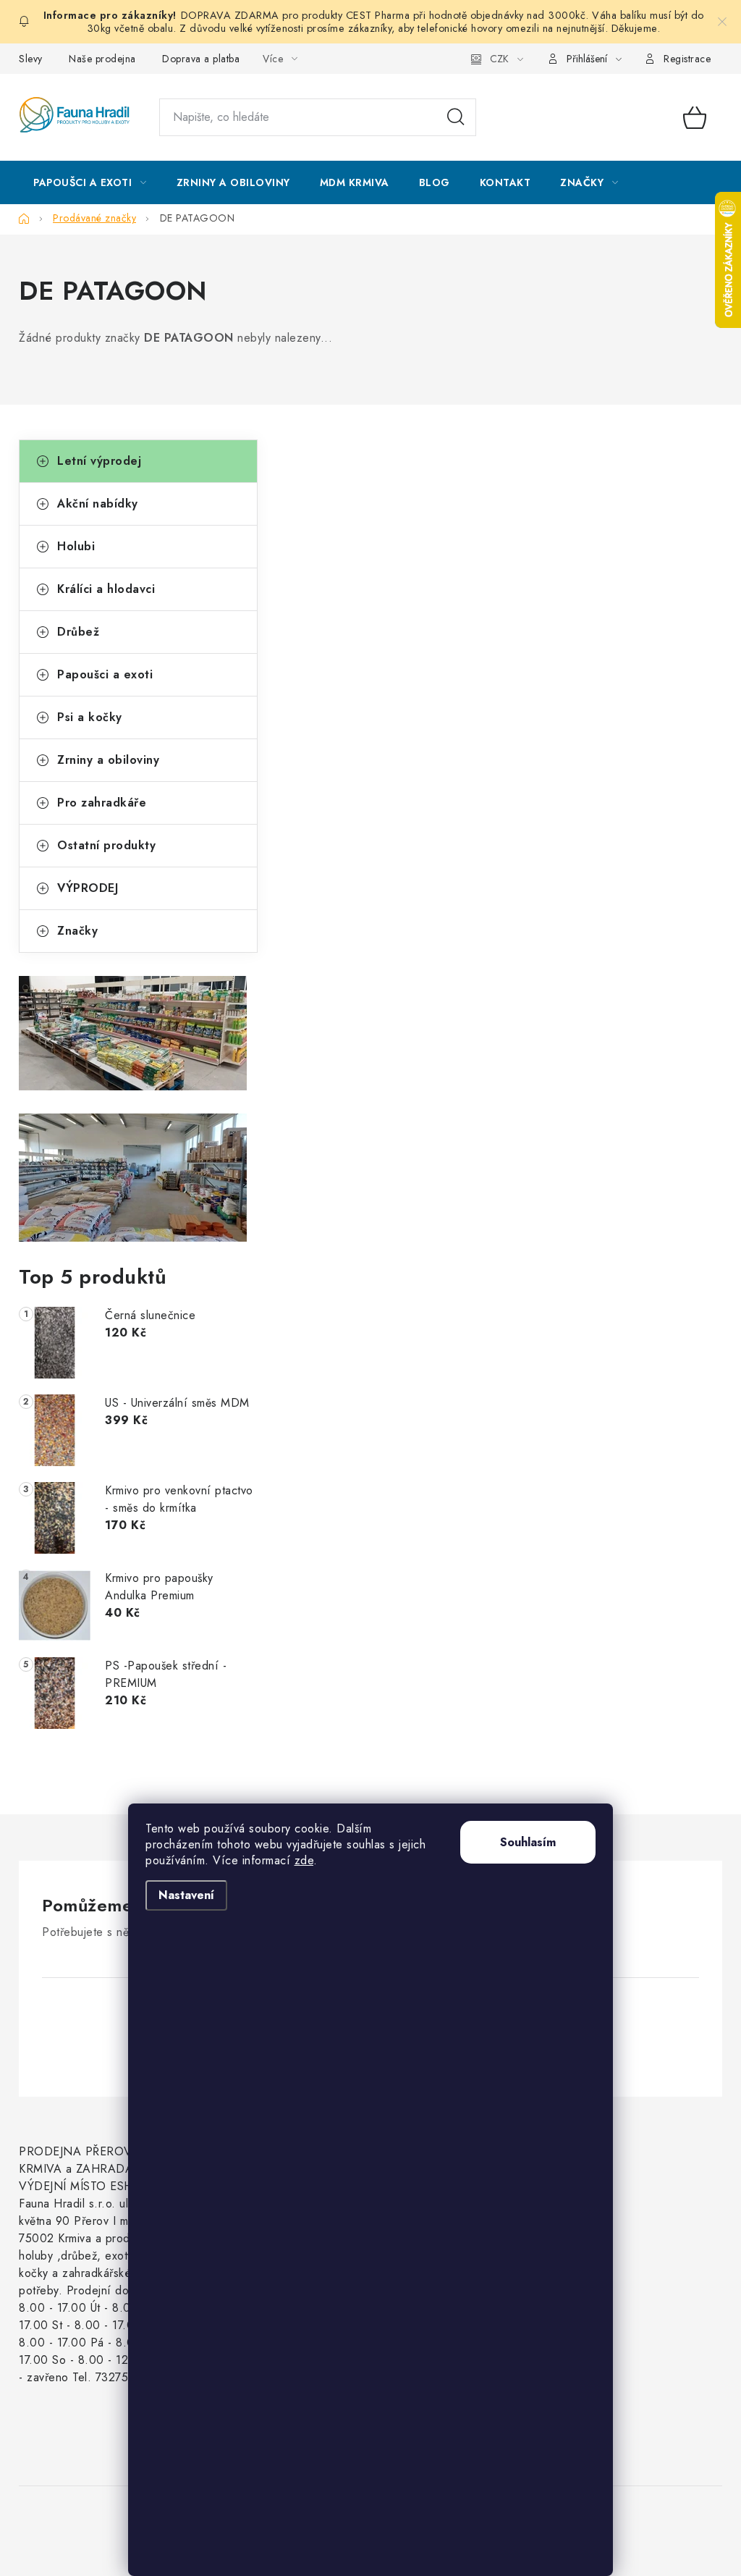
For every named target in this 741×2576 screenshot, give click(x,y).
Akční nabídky (98, 504)
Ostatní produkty (106, 845)
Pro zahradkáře (102, 803)
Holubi (76, 546)
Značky (77, 931)
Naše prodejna (102, 59)
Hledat (456, 117)
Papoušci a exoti (105, 674)
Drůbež (78, 632)
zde (304, 1860)
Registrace (687, 59)
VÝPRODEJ (88, 888)
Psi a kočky (90, 717)
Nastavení (186, 1895)
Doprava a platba (201, 59)
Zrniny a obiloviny (108, 760)
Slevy (31, 59)
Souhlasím (528, 1842)
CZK (499, 59)
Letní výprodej (99, 461)
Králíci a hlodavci (106, 589)
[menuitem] (90, 182)
